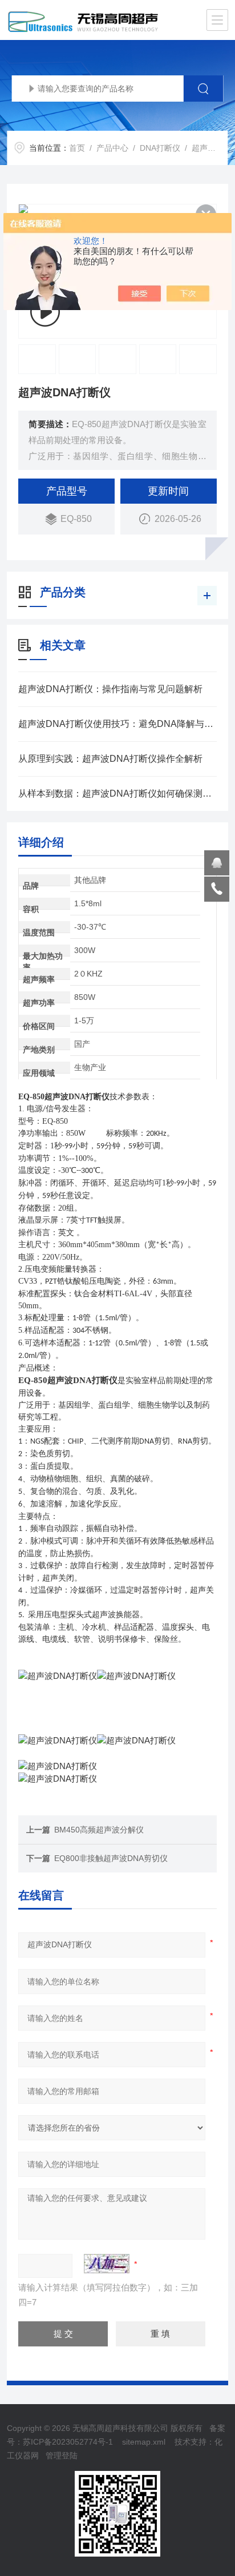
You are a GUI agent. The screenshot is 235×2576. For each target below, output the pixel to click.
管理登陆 (62, 2456)
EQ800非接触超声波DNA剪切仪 (111, 1858)
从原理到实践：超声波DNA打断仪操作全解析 (110, 759)
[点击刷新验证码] (107, 2264)
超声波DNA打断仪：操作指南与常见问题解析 (110, 689)
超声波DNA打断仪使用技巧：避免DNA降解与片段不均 (117, 724)
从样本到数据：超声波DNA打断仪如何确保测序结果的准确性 (117, 793)
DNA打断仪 (160, 148)
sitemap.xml (144, 2442)
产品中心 (112, 148)
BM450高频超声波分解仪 (99, 1830)
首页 (77, 148)
